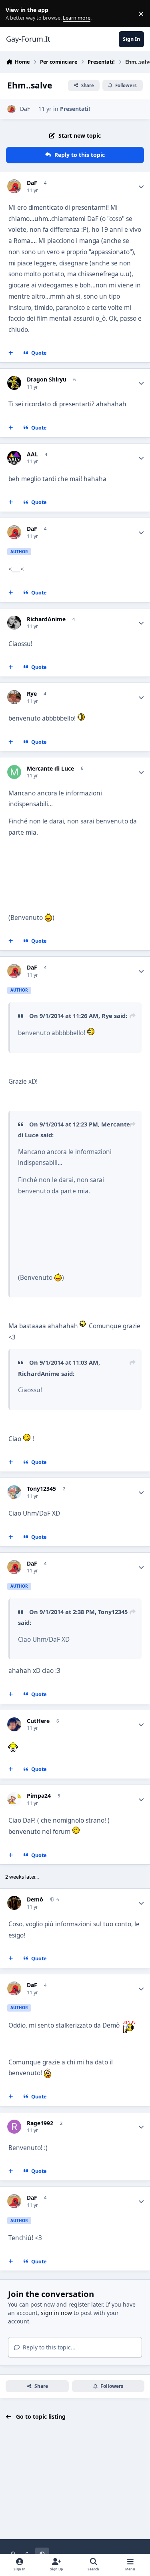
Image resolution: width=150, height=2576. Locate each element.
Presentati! (75, 109)
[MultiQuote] (11, 353)
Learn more (15, 14)
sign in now (56, 2313)
